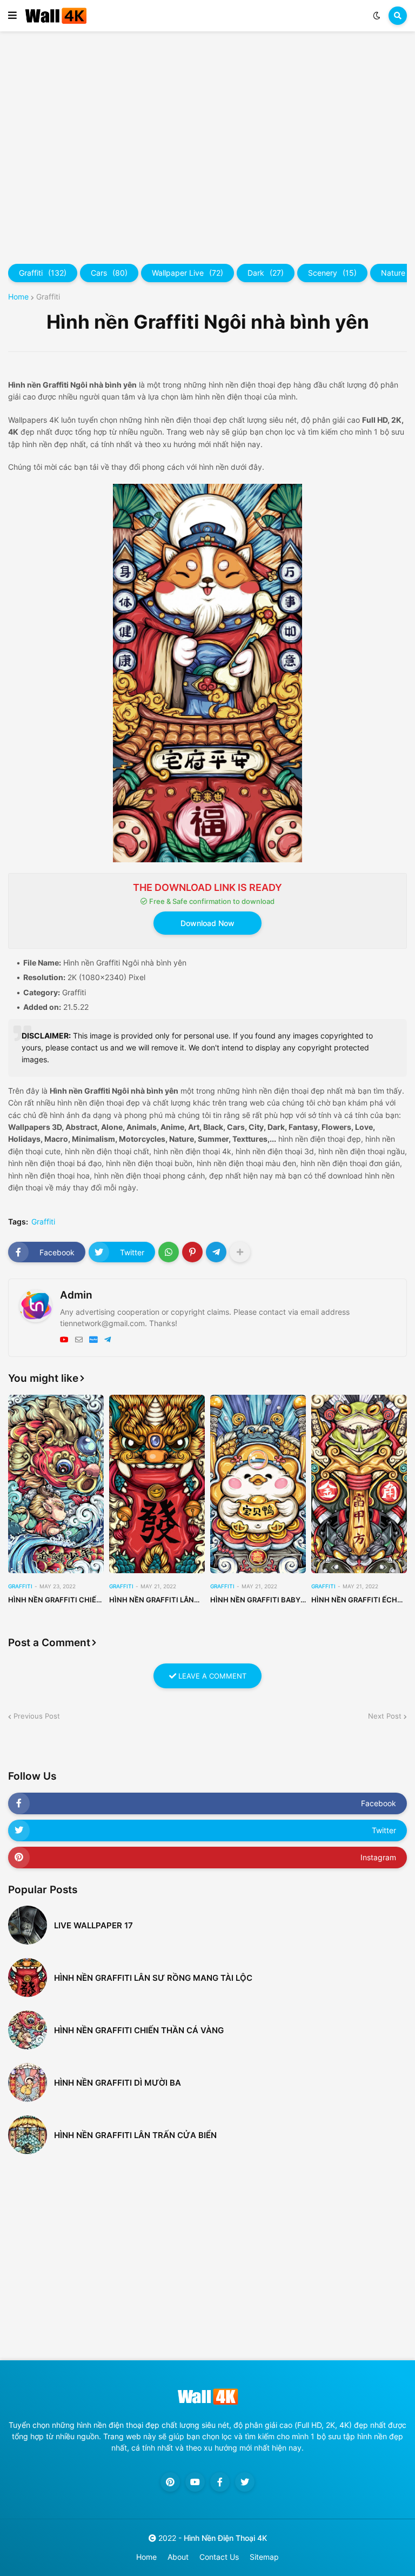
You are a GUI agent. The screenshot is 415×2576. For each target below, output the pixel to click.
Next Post (385, 1716)
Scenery (332, 273)
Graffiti (43, 273)
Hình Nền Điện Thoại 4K (225, 2538)
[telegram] (108, 1340)
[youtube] (64, 1340)
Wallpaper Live (188, 273)
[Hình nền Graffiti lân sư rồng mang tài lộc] (157, 1484)
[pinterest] (170, 2482)
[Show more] (240, 1252)
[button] (12, 16)
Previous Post (37, 1716)
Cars (109, 273)
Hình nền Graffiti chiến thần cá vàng (55, 1600)
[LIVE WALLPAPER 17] (28, 1925)
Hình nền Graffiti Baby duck (255, 1600)
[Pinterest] (192, 1252)
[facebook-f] (220, 2482)
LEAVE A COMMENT (211, 1676)
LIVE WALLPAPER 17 (93, 1925)
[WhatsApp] (169, 1252)
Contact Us (219, 2557)
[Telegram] (216, 1252)
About (178, 2557)
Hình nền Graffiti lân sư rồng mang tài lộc (152, 1600)
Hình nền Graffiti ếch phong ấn (354, 1600)
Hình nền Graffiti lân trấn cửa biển (135, 2135)
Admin (76, 1295)
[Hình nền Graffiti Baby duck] (258, 1484)
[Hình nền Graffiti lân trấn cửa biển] (28, 2135)
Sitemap (264, 2557)
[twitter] (245, 2482)
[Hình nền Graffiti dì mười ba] (28, 2082)
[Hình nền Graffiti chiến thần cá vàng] (56, 1484)
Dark (266, 273)
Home (18, 297)
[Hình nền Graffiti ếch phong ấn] (359, 1484)
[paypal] (93, 1340)
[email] (79, 1340)
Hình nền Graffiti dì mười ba (118, 2083)
